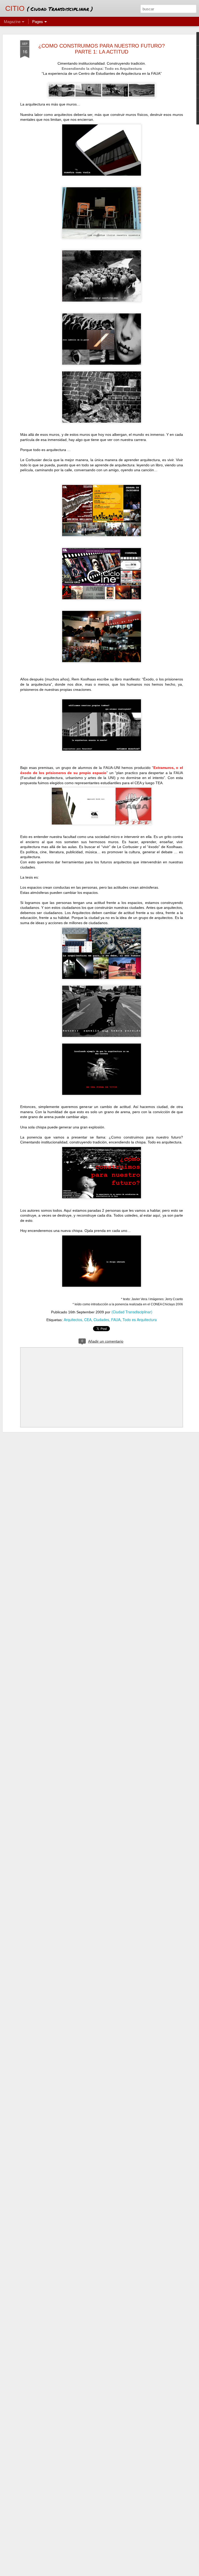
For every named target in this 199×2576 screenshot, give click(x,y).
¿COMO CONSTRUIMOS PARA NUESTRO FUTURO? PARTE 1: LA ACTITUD (102, 49)
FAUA (116, 1320)
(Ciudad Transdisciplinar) (132, 1312)
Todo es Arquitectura (140, 1320)
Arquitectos (73, 1320)
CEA (88, 1320)
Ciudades (101, 1320)
